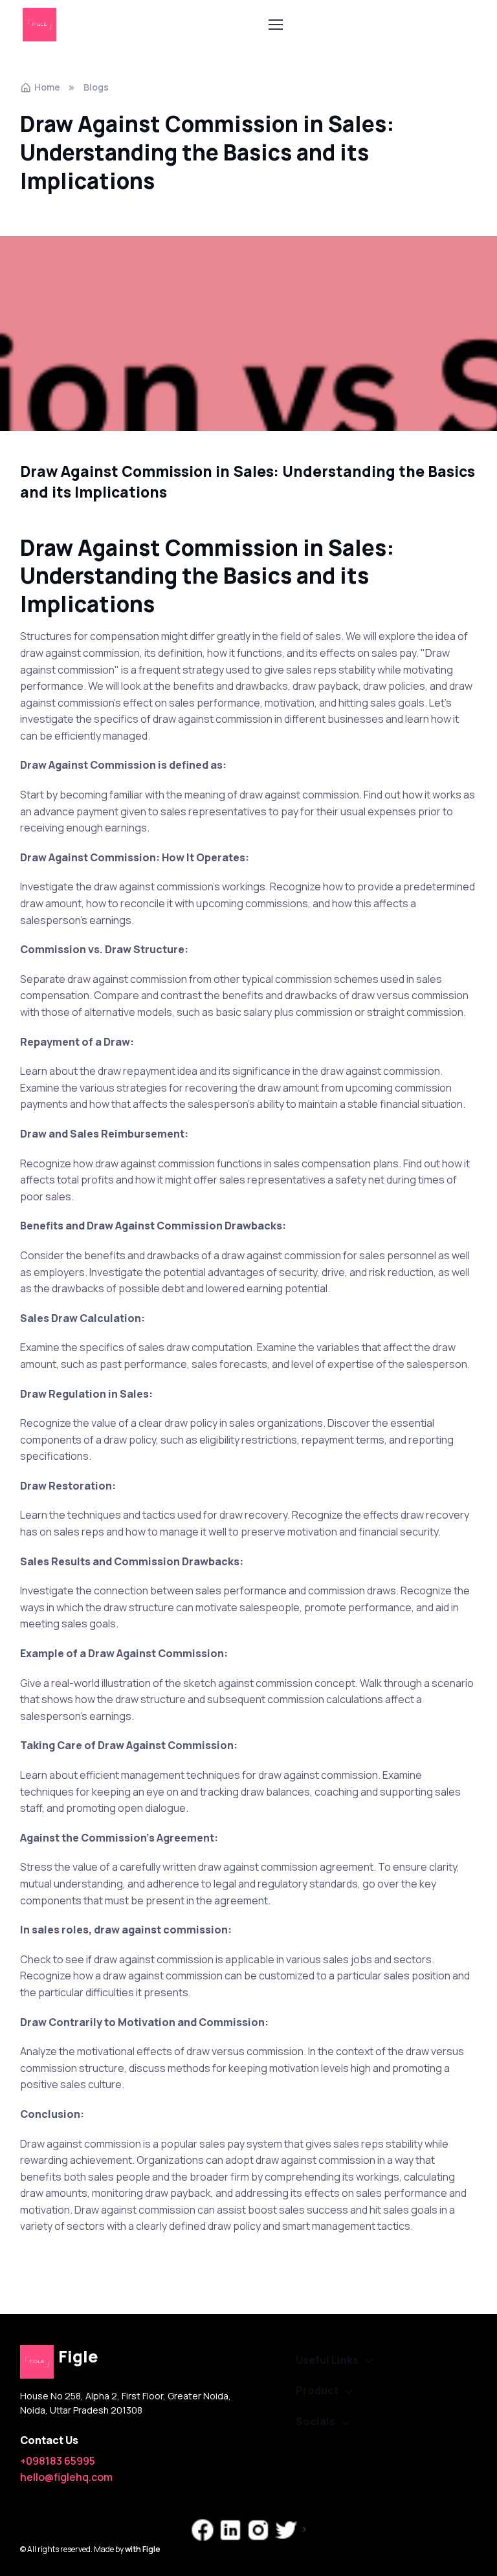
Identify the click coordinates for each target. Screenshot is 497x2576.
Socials (315, 2421)
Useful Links (327, 2360)
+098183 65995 (58, 2461)
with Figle (143, 2549)
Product (317, 2390)
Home (47, 87)
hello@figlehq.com (66, 2477)
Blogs (96, 87)
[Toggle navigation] (275, 25)
